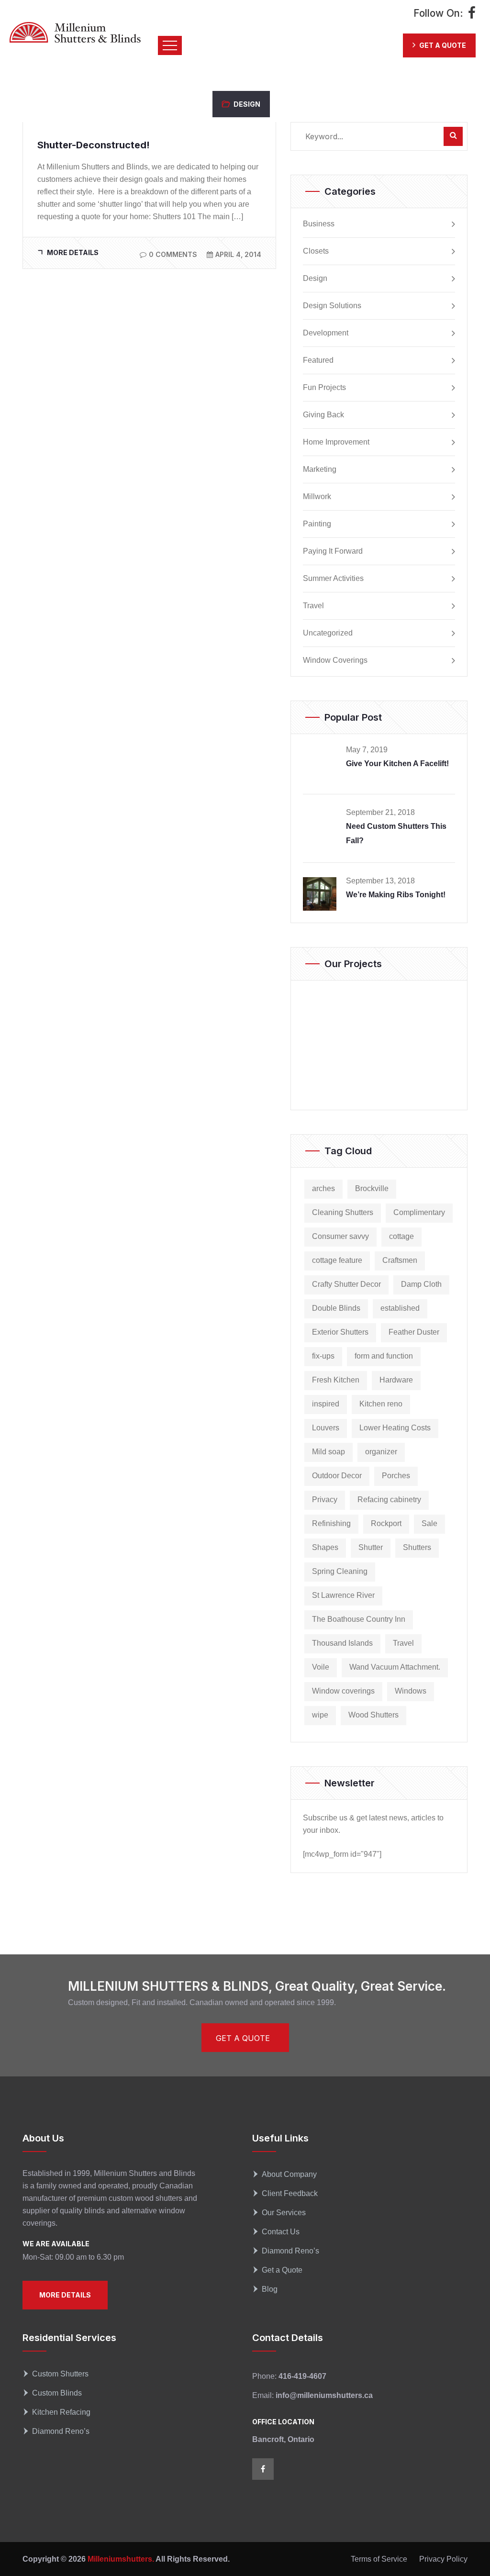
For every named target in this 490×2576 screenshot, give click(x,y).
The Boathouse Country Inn (359, 1619)
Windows (411, 1691)
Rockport (386, 1523)
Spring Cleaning (340, 1571)
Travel (313, 606)
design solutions (332, 306)
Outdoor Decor (337, 1476)
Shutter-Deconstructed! (94, 145)
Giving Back (323, 415)
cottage (401, 1236)
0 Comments (173, 254)
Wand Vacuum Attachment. (395, 1667)
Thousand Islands (342, 1643)
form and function (384, 1356)
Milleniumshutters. (120, 2559)
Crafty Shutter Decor (346, 1284)
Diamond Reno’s (290, 2251)
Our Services (284, 2213)
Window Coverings (335, 660)
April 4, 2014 (238, 254)
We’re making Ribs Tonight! (396, 895)
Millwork (317, 497)
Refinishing (331, 1523)
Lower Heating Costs (395, 1428)
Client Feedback (290, 2193)
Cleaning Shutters (343, 1212)
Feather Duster (414, 1332)
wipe (320, 1715)
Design (247, 104)
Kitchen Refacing (61, 2412)
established (400, 1308)
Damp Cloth (421, 1284)
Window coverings (343, 1691)
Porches (396, 1476)
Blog (270, 2289)
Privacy (325, 1500)
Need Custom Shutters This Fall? (396, 833)
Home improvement (336, 442)
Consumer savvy (340, 1236)
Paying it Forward (333, 551)
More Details (73, 252)
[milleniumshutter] (75, 32)
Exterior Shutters (340, 1332)
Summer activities (333, 579)
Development (326, 333)
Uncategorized (328, 633)
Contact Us (281, 2232)
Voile (321, 1667)
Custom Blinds (57, 2393)
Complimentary (419, 1212)
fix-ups (323, 1356)
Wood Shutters (373, 1715)
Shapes (325, 1547)
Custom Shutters (60, 2374)
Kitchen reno (381, 1404)
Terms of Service (379, 2559)
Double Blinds (336, 1308)
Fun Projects (324, 388)
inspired (326, 1404)
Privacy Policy (443, 2559)
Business (319, 224)
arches (323, 1188)
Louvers (326, 1428)
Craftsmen (400, 1260)
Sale (429, 1523)
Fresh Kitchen (336, 1380)
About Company (289, 2174)
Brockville (372, 1188)
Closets (316, 251)
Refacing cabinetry (389, 1500)
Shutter (371, 1547)
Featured (318, 360)
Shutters (417, 1547)
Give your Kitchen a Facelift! (397, 764)
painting (317, 524)
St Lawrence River (343, 1595)
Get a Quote (282, 2270)
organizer (381, 1452)
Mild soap (329, 1452)
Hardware (396, 1380)
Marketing (320, 469)
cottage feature (337, 1260)
